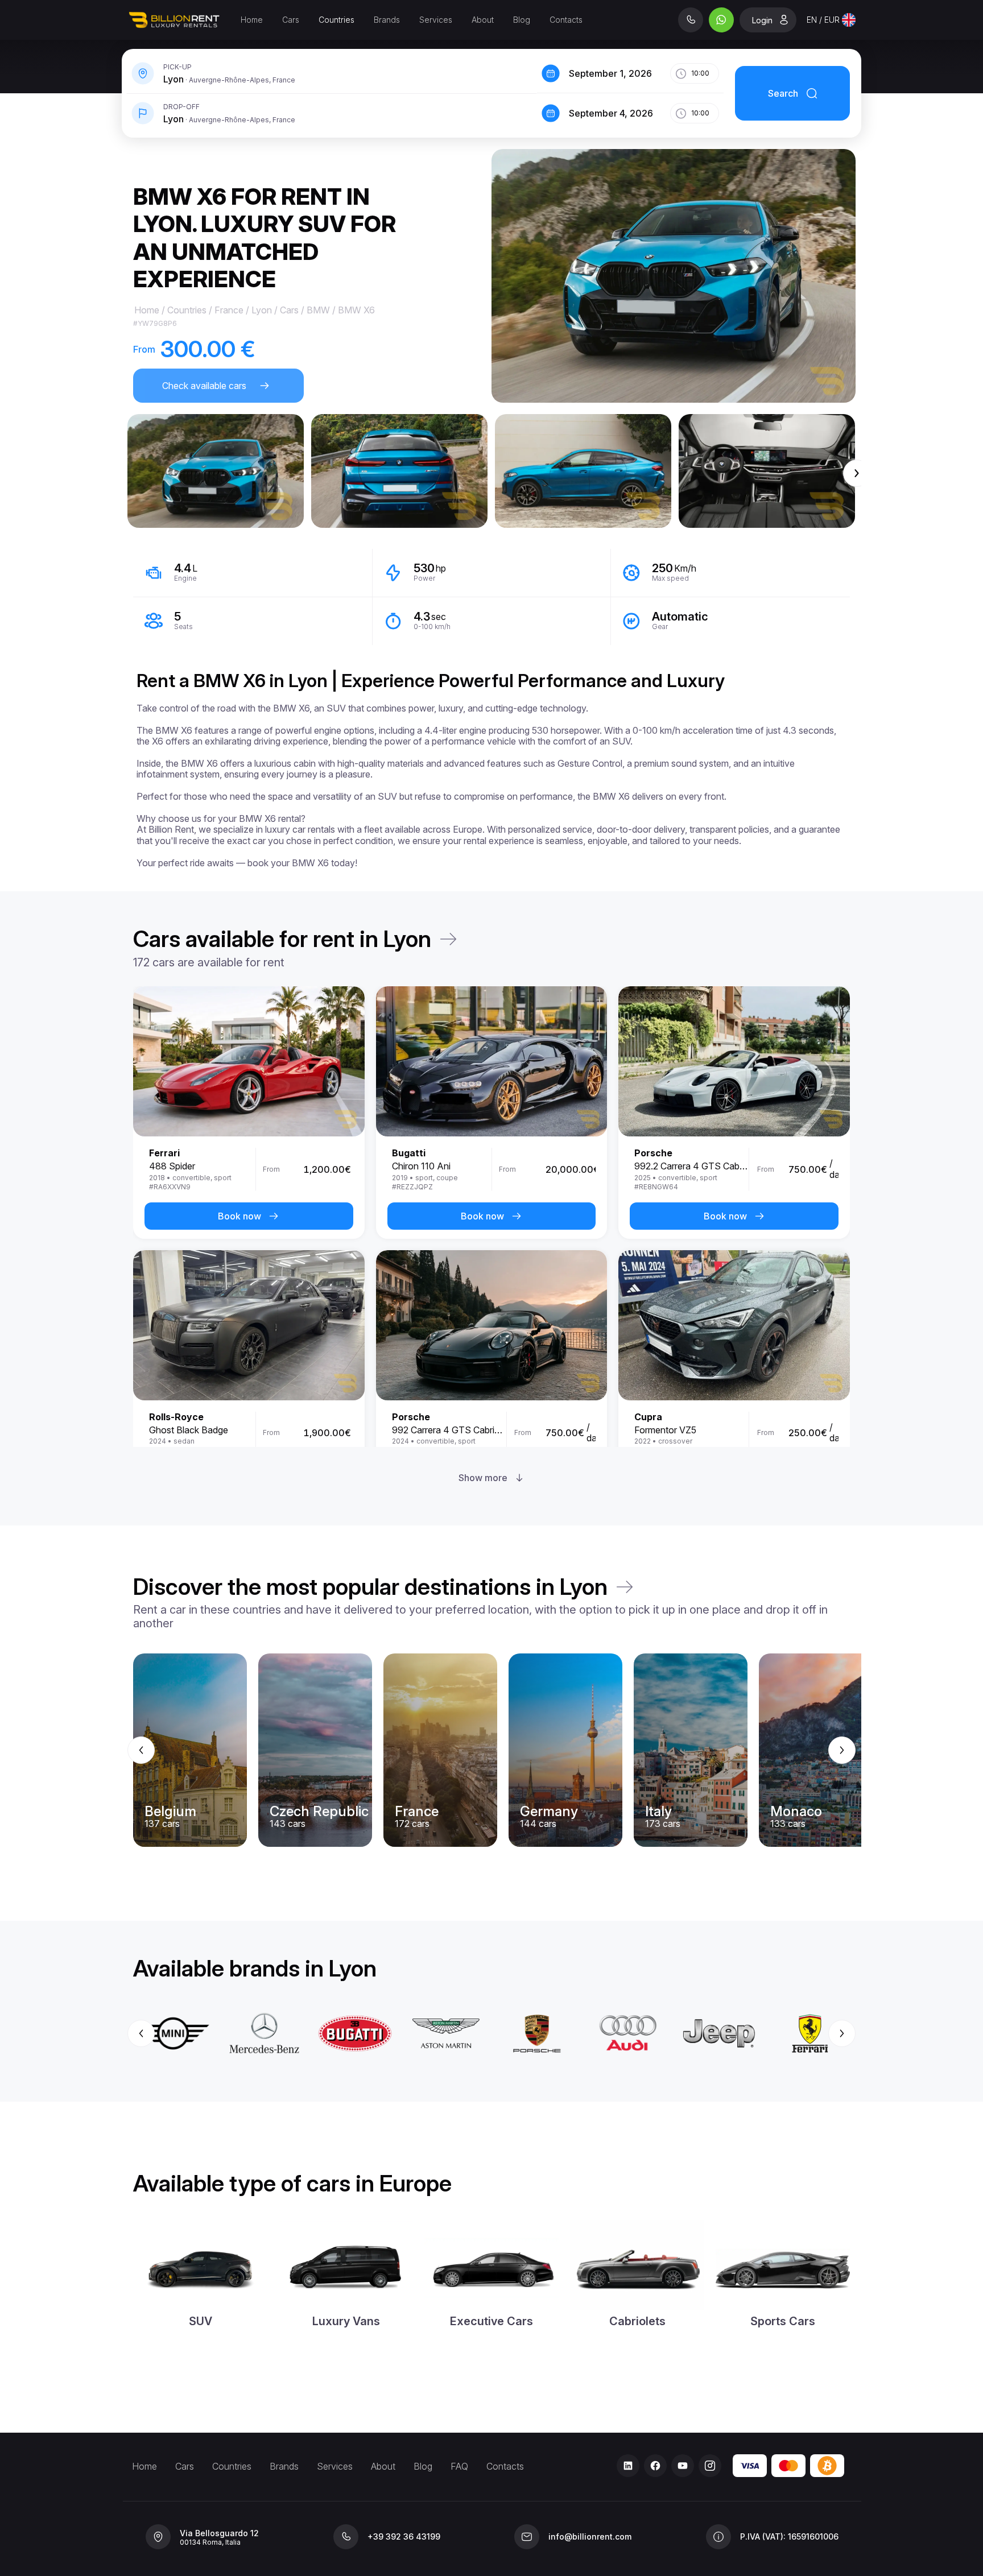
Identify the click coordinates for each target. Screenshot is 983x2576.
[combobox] (831, 20)
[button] (216, 471)
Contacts (566, 20)
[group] (491, 1750)
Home (252, 20)
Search (783, 93)
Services (436, 20)
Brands (387, 20)
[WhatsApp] (721, 20)
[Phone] (691, 20)
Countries (336, 20)
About (483, 20)
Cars (291, 20)
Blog (522, 20)
